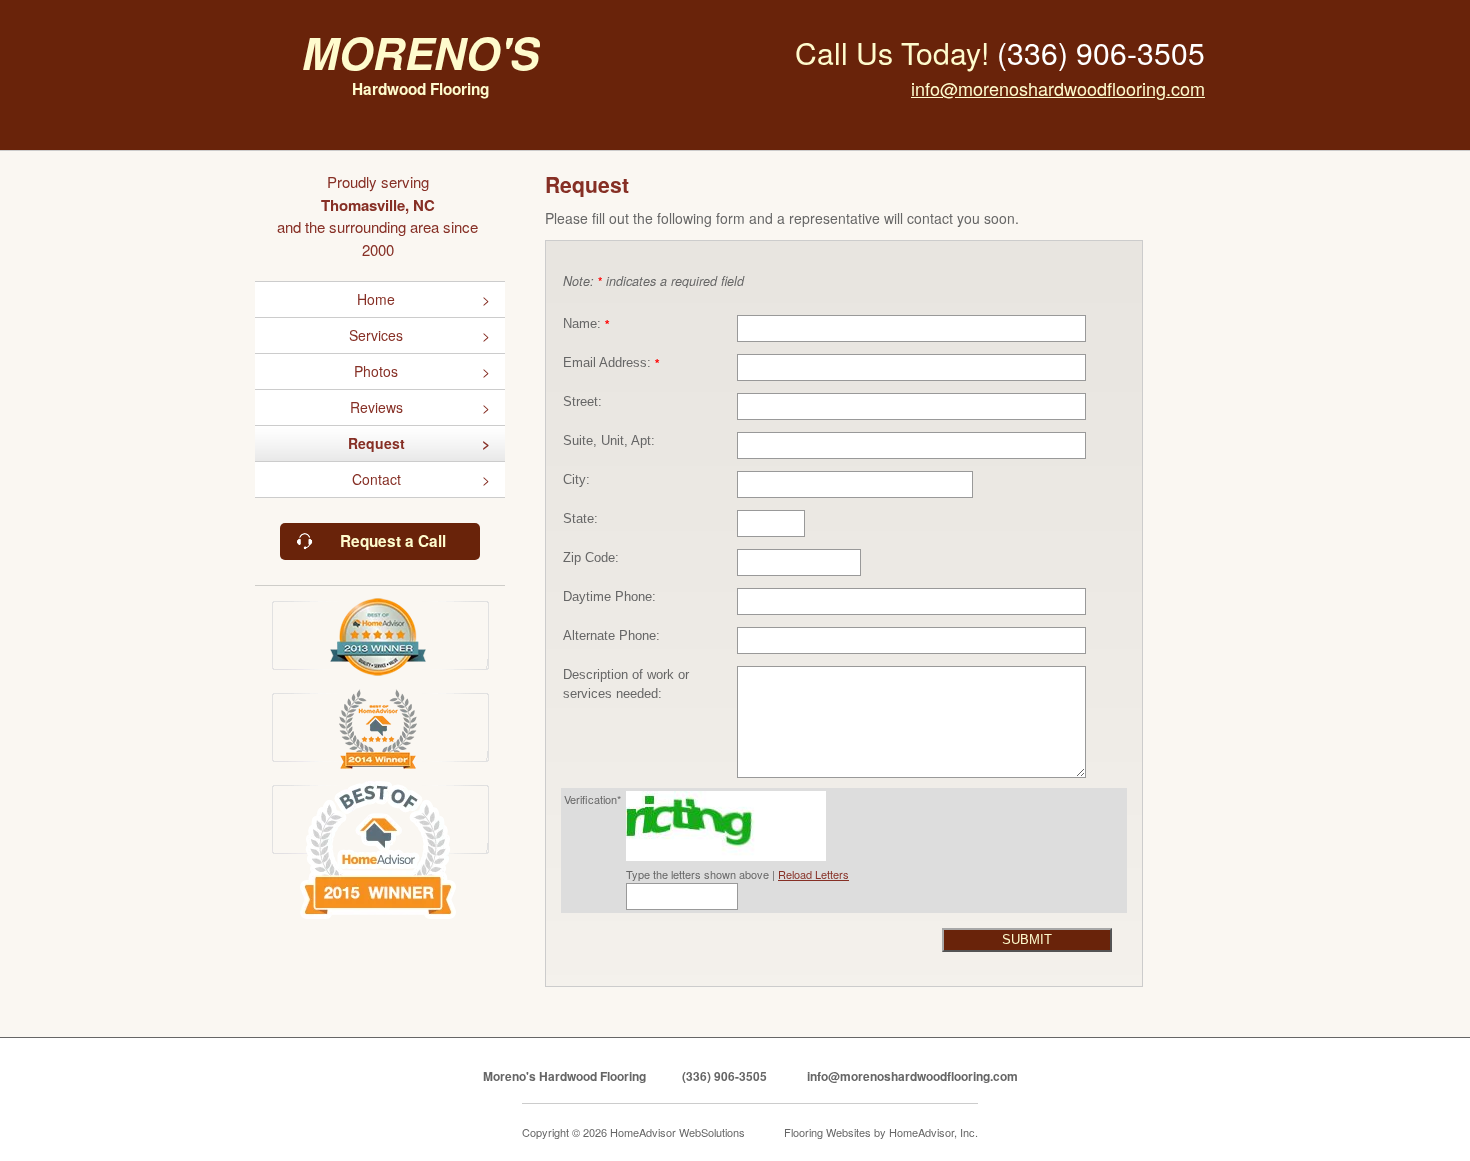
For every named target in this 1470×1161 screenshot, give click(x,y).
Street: (582, 402)
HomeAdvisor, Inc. (933, 1132)
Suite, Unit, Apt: (609, 441)
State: (580, 519)
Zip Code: (591, 558)
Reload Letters (813, 874)
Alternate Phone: (611, 636)
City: (576, 480)
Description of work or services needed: (626, 684)
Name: (586, 324)
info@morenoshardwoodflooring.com (1058, 88)
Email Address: (611, 363)
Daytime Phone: (609, 597)
